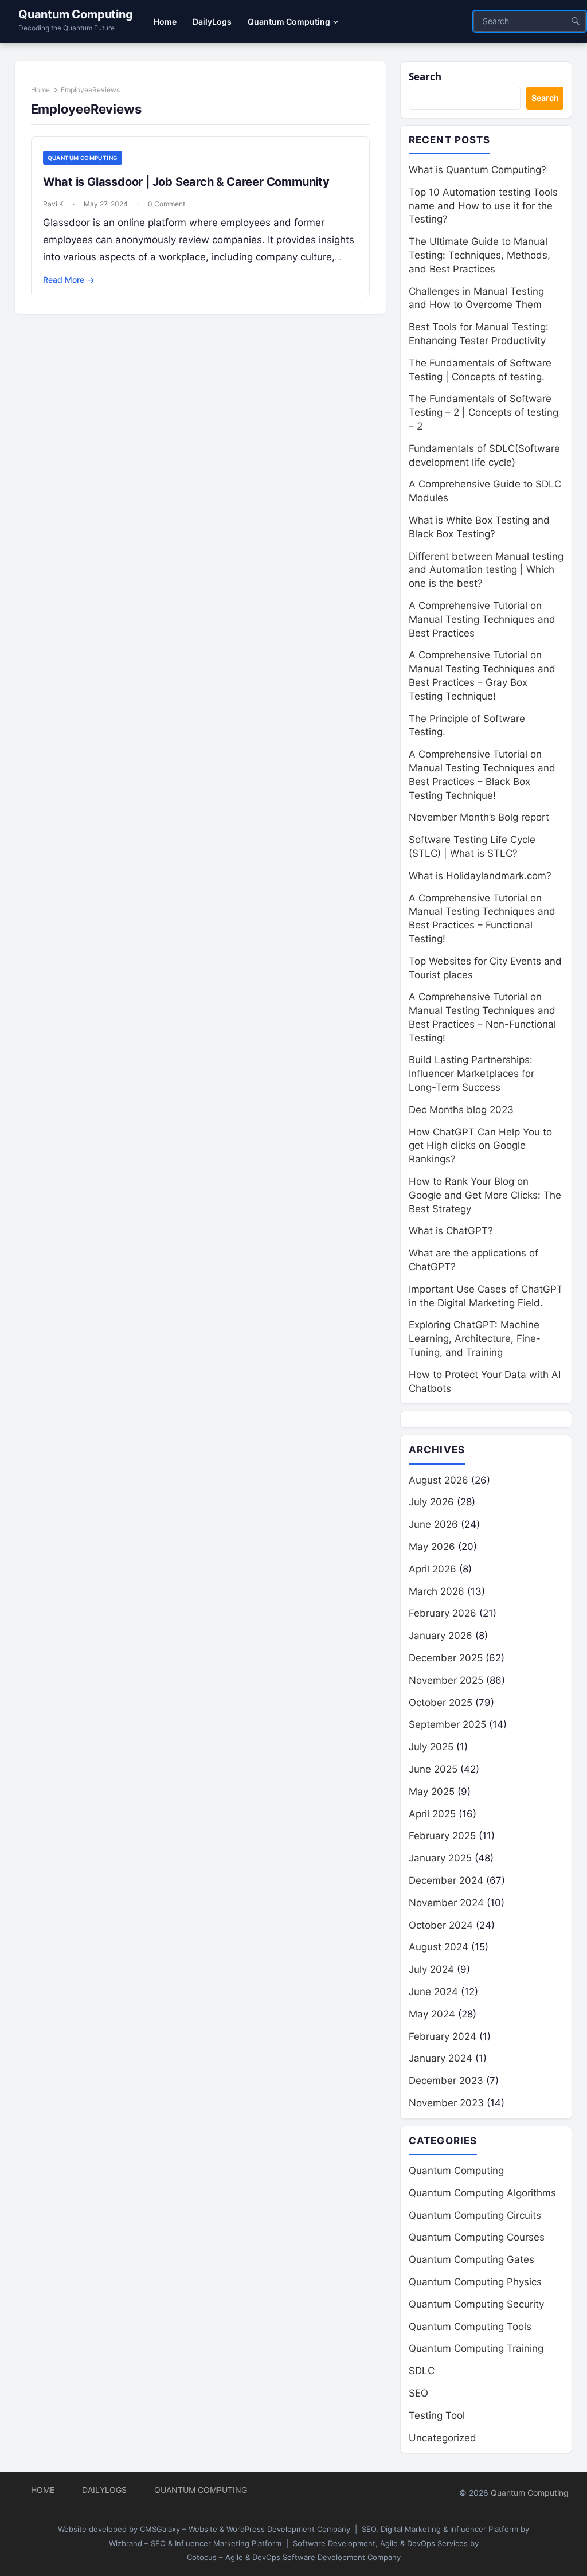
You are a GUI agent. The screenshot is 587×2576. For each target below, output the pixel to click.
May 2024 (432, 2014)
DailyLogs (104, 2490)
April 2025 (432, 1814)
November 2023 (446, 2103)
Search (425, 77)
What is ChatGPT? (451, 1231)
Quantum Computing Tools (470, 2327)
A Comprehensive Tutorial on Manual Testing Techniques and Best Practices (482, 619)
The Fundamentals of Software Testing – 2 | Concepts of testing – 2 (484, 412)
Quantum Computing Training (476, 2348)
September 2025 (447, 1724)
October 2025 (441, 1703)
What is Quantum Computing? (478, 170)
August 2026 (439, 1480)
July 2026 (431, 1502)
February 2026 (443, 1613)
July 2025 (431, 1747)
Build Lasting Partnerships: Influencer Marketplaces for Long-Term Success (471, 1074)
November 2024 (446, 1903)
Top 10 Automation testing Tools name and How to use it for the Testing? (483, 206)
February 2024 (443, 2036)
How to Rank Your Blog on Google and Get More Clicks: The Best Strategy (485, 1195)
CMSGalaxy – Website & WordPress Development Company (245, 2529)
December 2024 (446, 1880)
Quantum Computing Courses (477, 2237)
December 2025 (446, 1658)
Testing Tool (437, 2415)
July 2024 (431, 1969)
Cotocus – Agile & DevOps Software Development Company (294, 2557)
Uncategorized (443, 2438)
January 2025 (440, 1858)
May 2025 (432, 1792)
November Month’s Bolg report (479, 817)
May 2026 (432, 1547)
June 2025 (433, 1769)
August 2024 (439, 1947)
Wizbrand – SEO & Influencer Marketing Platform (195, 2543)
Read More (69, 280)
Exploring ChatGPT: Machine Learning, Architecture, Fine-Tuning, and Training (475, 1338)
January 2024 (441, 2058)
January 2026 (441, 1636)
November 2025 (446, 1680)
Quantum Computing (76, 14)
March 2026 (437, 1591)
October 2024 (441, 1925)
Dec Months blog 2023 (461, 1110)
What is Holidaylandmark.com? (480, 876)
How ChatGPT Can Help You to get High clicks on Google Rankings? (480, 1146)
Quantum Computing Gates (471, 2259)
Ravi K (53, 204)
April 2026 (433, 1569)
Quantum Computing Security (476, 2304)
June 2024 (433, 1992)
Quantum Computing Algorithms (482, 2193)
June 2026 (433, 1524)
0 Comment (167, 204)
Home (40, 90)
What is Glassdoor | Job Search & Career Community (186, 182)
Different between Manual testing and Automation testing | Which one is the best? (486, 570)
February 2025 (442, 1836)
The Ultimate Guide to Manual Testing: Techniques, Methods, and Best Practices (480, 255)
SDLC (422, 2371)
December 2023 (446, 2081)
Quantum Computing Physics (475, 2282)
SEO (418, 2393)
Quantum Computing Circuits (475, 2215)
